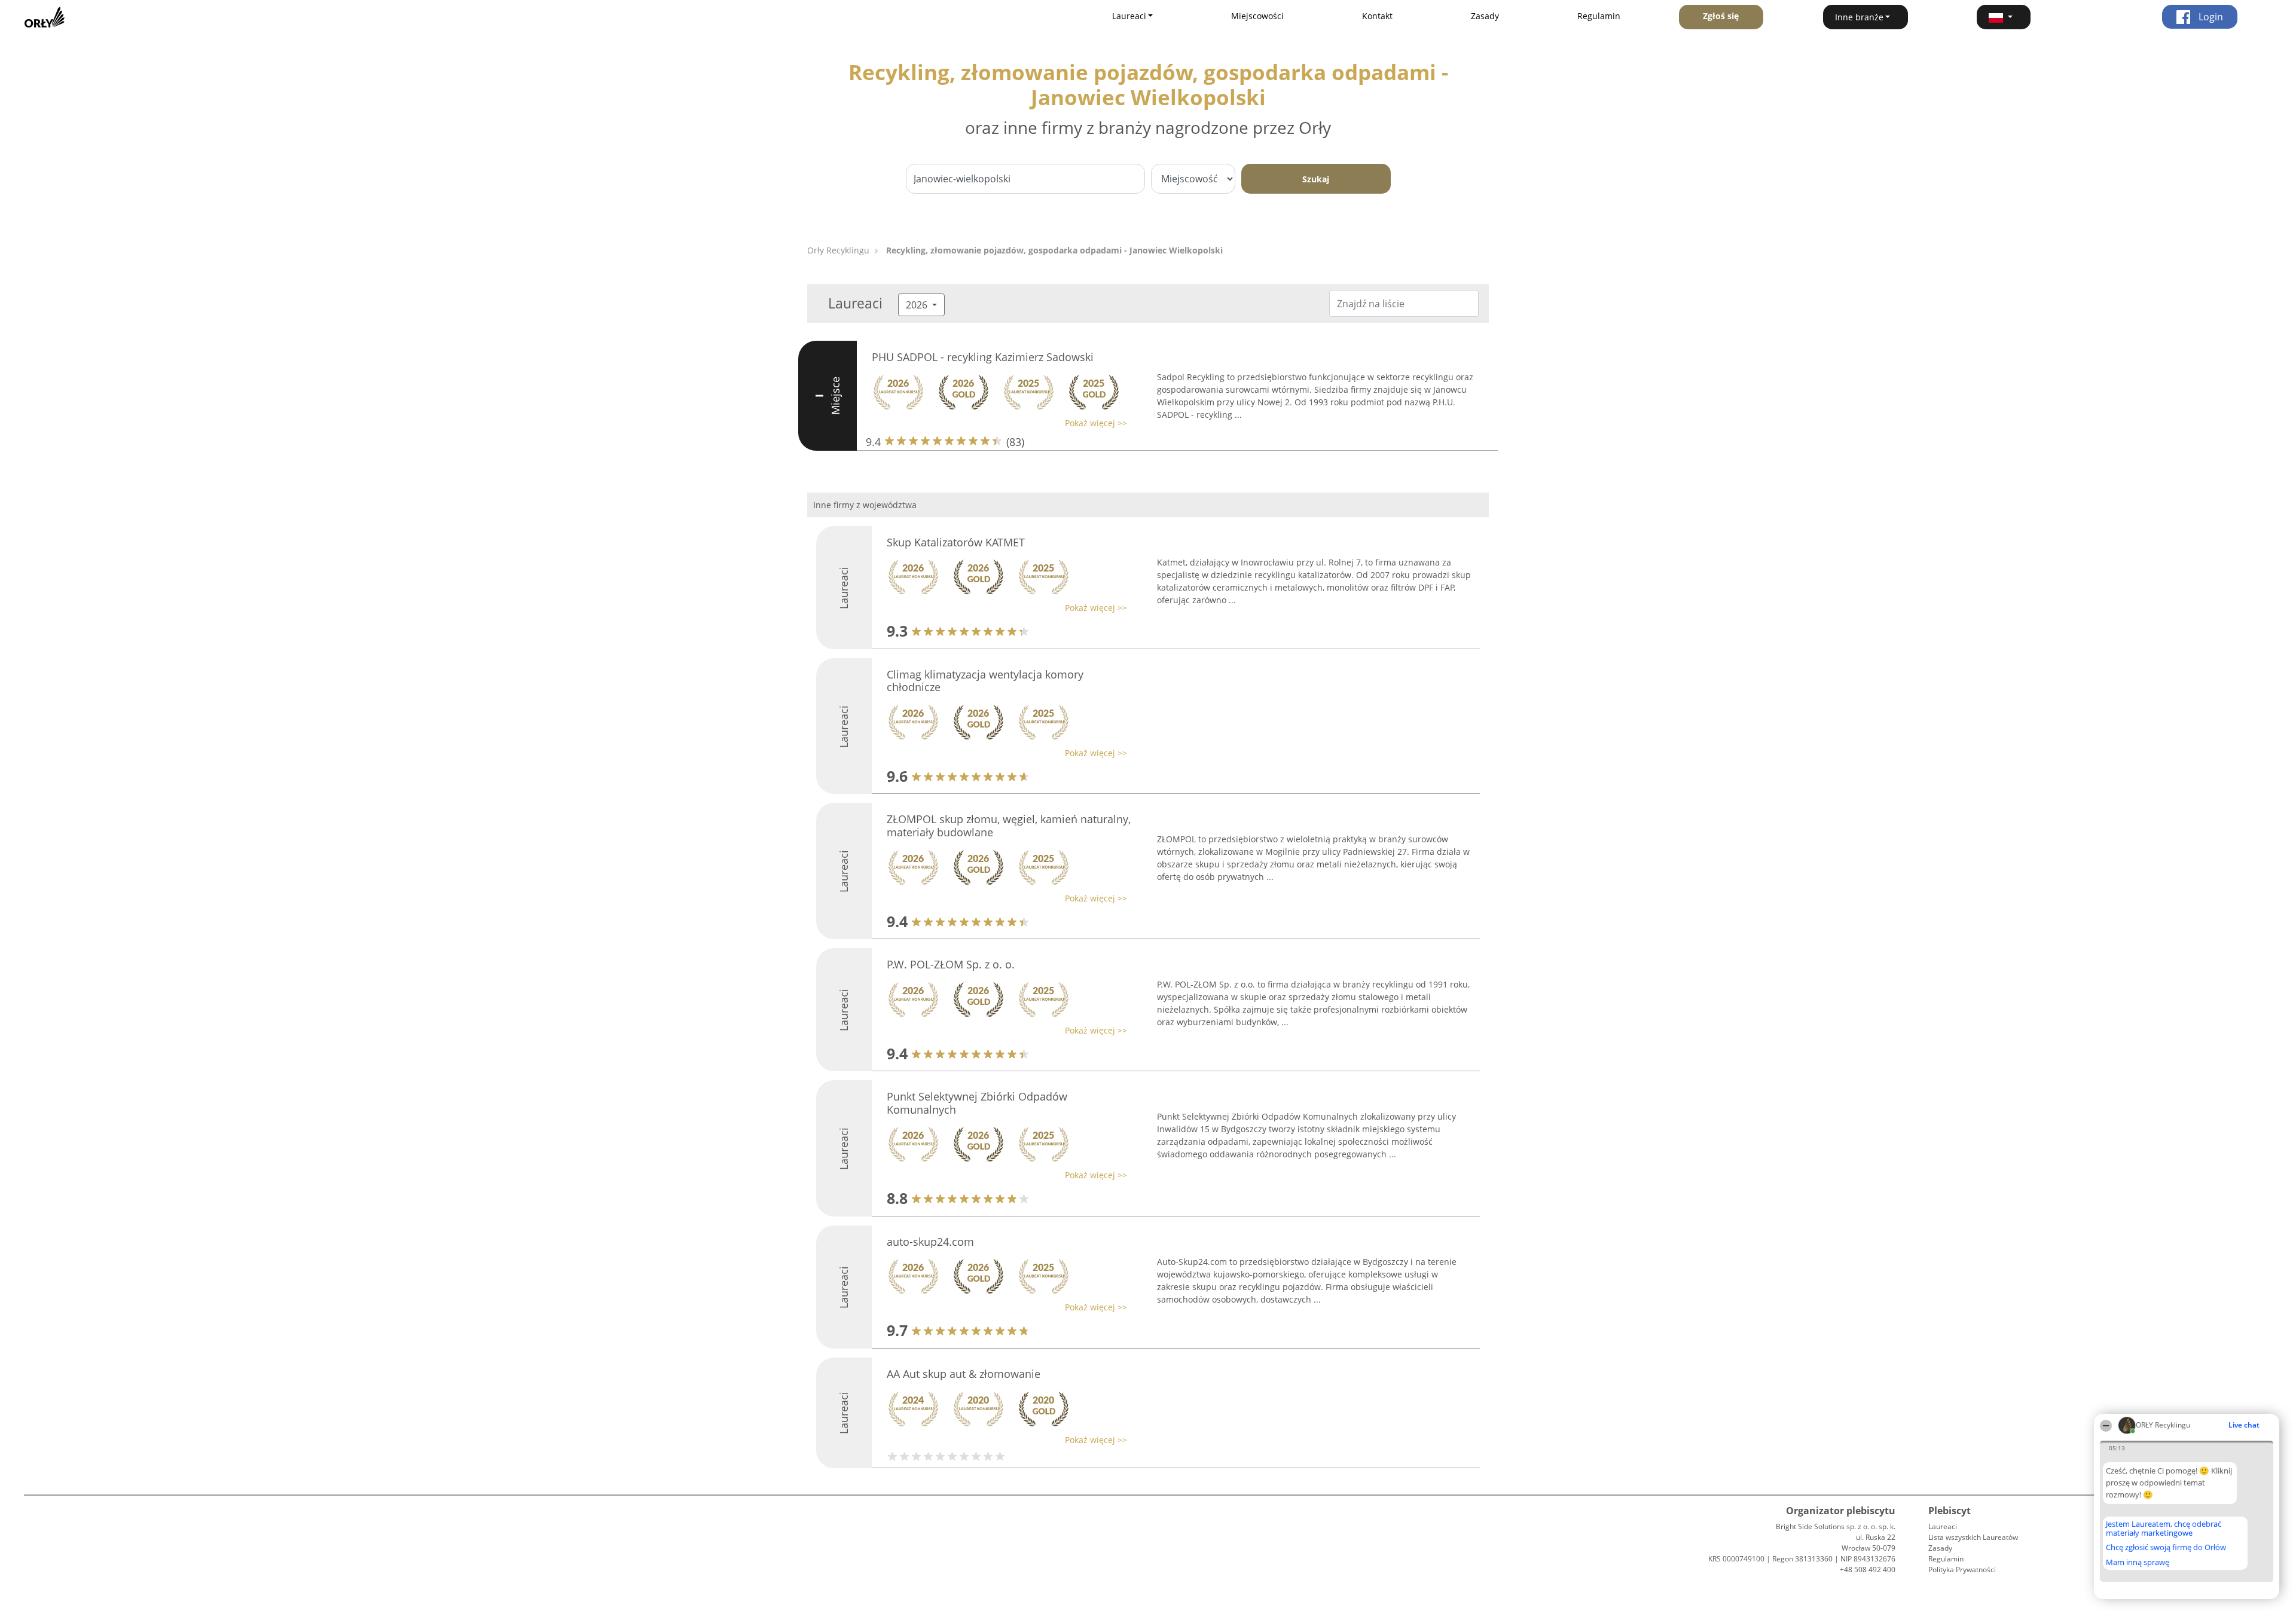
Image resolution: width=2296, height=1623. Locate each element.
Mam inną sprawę (2138, 1562)
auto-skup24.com (930, 1242)
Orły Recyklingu (838, 250)
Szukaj (1316, 179)
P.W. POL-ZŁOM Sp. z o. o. (951, 964)
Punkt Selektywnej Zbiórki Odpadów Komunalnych (977, 1103)
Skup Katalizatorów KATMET (956, 542)
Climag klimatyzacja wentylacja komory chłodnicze (985, 681)
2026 (918, 305)
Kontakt (1377, 16)
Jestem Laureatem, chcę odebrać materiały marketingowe (2164, 1528)
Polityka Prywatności (1962, 1569)
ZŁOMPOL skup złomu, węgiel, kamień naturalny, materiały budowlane (1009, 826)
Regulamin (1599, 16)
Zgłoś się (1721, 16)
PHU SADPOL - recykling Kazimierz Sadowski (983, 357)
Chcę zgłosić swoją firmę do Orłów (2166, 1548)
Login (2210, 17)
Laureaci (1943, 1526)
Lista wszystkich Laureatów (1973, 1537)
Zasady (1485, 16)
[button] (2004, 17)
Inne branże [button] (1859, 17)
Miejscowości (1257, 16)
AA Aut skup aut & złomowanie (964, 1374)
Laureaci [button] (1129, 16)
